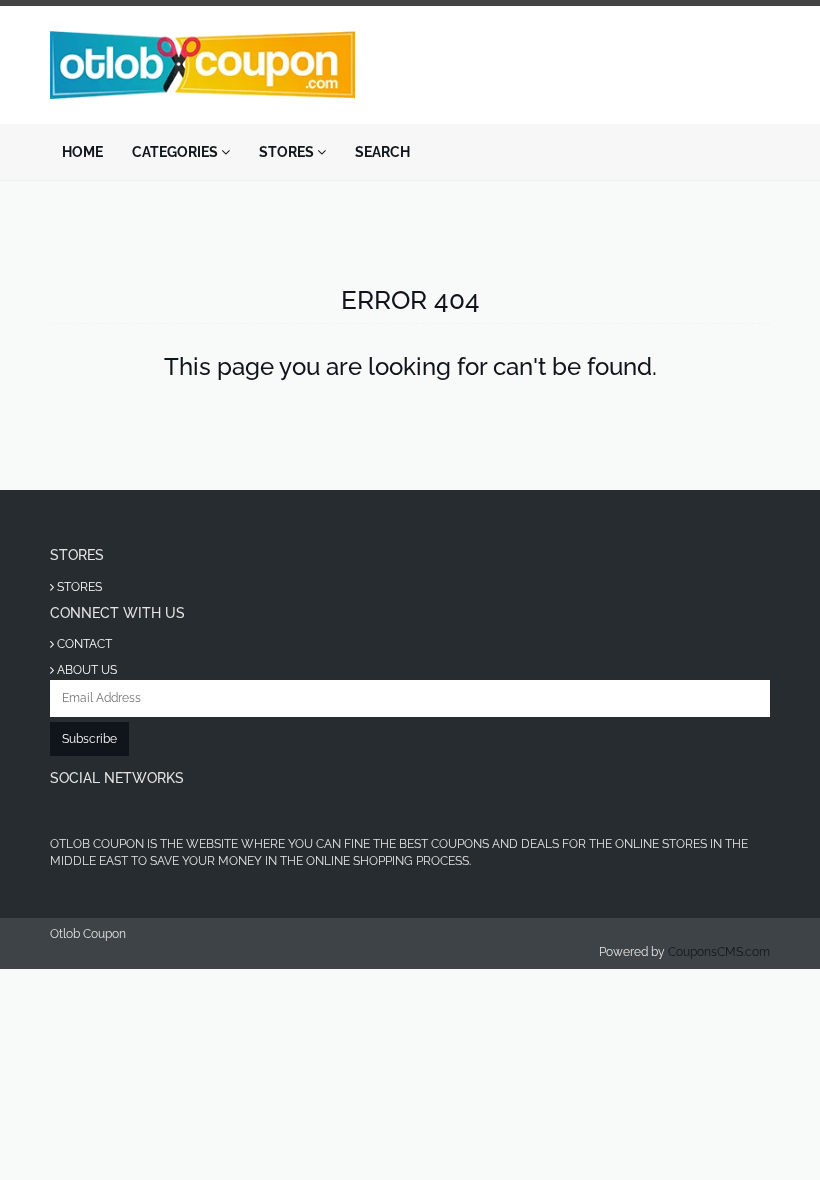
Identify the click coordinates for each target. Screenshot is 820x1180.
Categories (176, 152)
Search (382, 152)
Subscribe (89, 739)
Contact (83, 644)
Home (82, 152)
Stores (288, 152)
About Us (85, 670)
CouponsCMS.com (719, 952)
